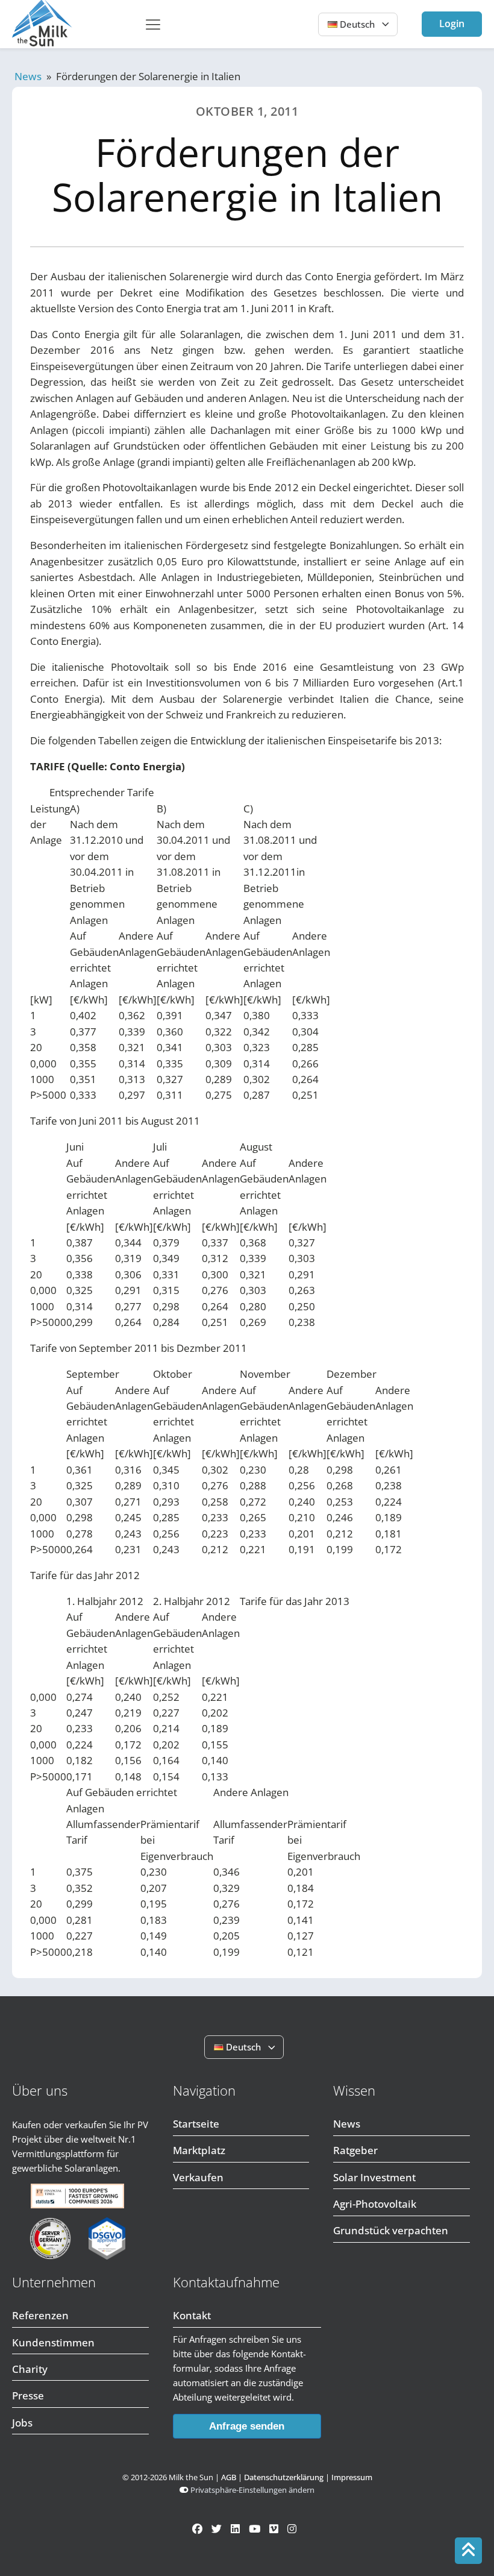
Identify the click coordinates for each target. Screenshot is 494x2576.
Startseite (196, 2124)
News (28, 76)
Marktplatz (199, 2150)
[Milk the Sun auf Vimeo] (274, 2529)
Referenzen (40, 2315)
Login (452, 24)
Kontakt (192, 2315)
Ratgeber (355, 2150)
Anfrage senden (247, 2426)
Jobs (22, 2423)
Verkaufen (198, 2177)
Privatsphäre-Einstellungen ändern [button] (252, 2490)
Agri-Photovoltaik (375, 2204)
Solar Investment (374, 2177)
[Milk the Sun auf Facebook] (197, 2529)
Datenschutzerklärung (284, 2477)
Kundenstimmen (53, 2342)
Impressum (352, 2477)
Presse (28, 2395)
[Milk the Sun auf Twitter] (217, 2529)
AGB (229, 2477)
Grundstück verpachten (391, 2230)
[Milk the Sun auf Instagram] (292, 2529)
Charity (30, 2369)
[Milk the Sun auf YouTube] (255, 2529)
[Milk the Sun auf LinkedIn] (235, 2529)
